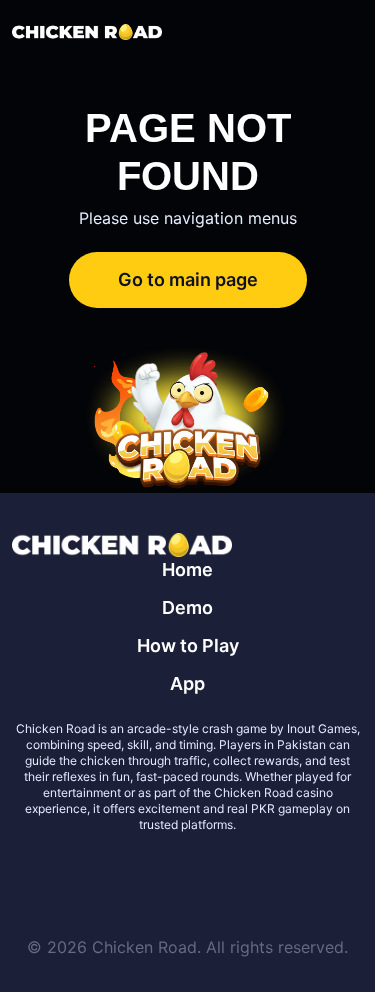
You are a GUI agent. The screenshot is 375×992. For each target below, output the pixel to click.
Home (187, 569)
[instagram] (260, 873)
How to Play (188, 645)
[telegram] (212, 873)
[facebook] (164, 873)
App (187, 683)
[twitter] (116, 873)
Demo (187, 607)
